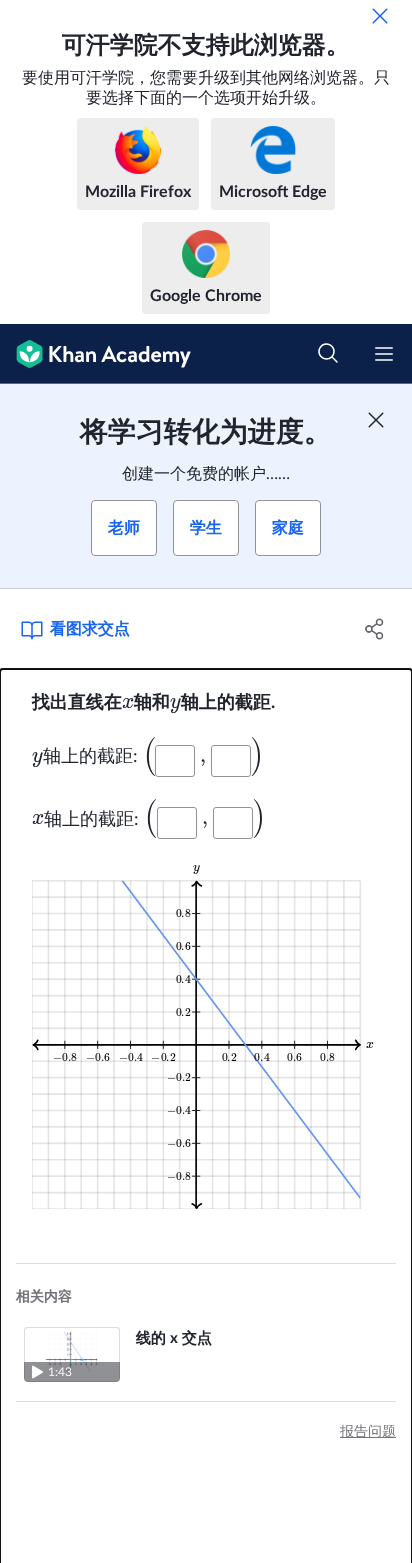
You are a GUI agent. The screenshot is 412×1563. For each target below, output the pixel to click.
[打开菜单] (384, 354)
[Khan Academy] (95, 354)
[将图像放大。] (206, 1035)
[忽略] (380, 16)
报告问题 (368, 1432)
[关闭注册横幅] (376, 420)
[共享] (374, 629)
